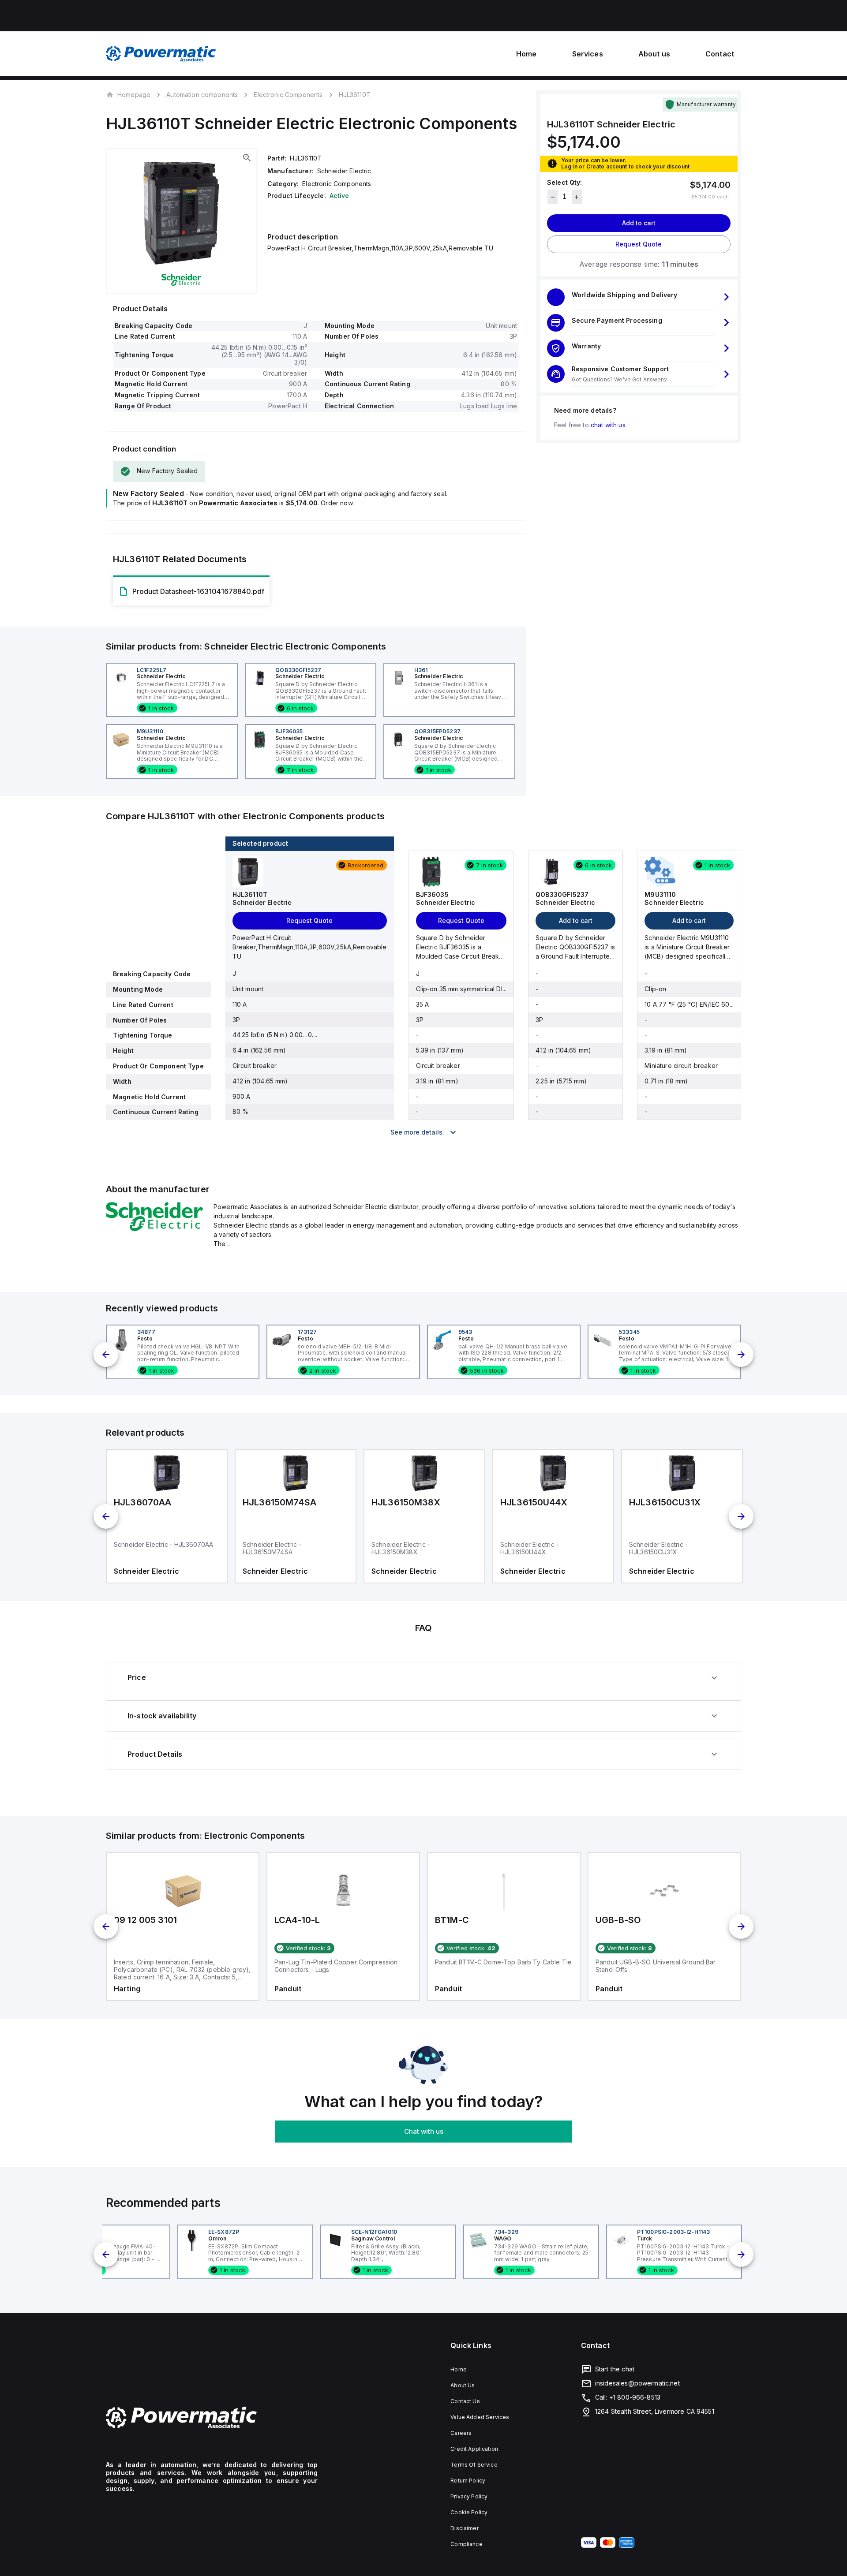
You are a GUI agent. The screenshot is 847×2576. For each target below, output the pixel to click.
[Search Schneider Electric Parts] (154, 1228)
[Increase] (577, 197)
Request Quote (639, 245)
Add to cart (639, 223)
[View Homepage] (161, 54)
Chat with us (424, 2131)
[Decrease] (553, 197)
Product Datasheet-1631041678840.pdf (198, 591)
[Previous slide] (106, 1355)
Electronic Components (288, 95)
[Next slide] (741, 1355)
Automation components (202, 95)
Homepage (134, 94)
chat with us (608, 425)
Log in (569, 166)
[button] (639, 297)
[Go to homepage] (212, 2418)
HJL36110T (355, 95)
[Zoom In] (247, 158)
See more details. (417, 1132)
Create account (607, 166)
